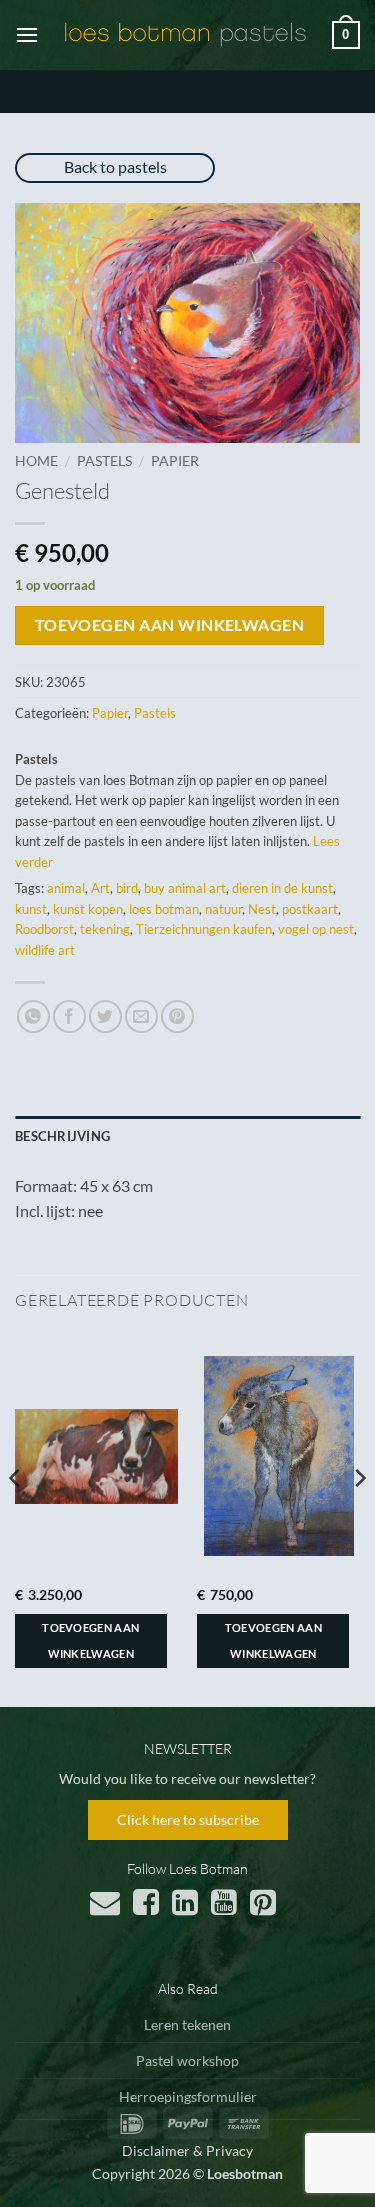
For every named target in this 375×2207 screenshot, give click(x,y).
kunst (31, 909)
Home (36, 461)
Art (100, 888)
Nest (262, 909)
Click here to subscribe (188, 1819)
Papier (175, 461)
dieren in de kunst (282, 888)
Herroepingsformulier (188, 2096)
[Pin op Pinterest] (177, 1016)
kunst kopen (88, 909)
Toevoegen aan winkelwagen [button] (90, 1640)
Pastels (104, 461)
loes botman (164, 909)
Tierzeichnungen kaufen (204, 929)
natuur (223, 909)
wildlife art (45, 950)
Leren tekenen (187, 2024)
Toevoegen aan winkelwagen (170, 625)
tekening (105, 929)
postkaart (310, 909)
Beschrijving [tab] (62, 1136)
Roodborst (44, 929)
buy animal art (185, 888)
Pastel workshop (187, 2060)
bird (127, 888)
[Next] (359, 1518)
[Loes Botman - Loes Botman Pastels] (185, 35)
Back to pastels (115, 166)
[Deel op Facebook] (69, 1016)
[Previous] (16, 1518)
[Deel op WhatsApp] (33, 1016)
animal (66, 888)
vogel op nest (316, 929)
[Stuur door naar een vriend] (141, 1016)
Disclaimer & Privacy (187, 2150)
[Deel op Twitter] (105, 1016)
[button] (27, 34)
